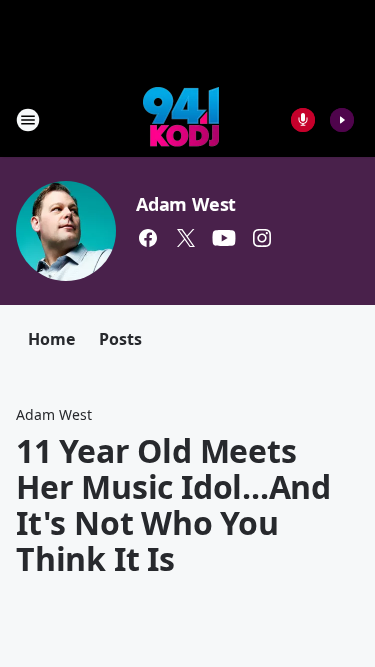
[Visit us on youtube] (224, 238)
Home (51, 339)
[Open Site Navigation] (28, 120)
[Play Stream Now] (342, 120)
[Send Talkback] (303, 120)
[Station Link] (181, 119)
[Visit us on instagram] (262, 238)
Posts (120, 339)
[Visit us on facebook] (148, 238)
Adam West (186, 204)
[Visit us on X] (186, 238)
